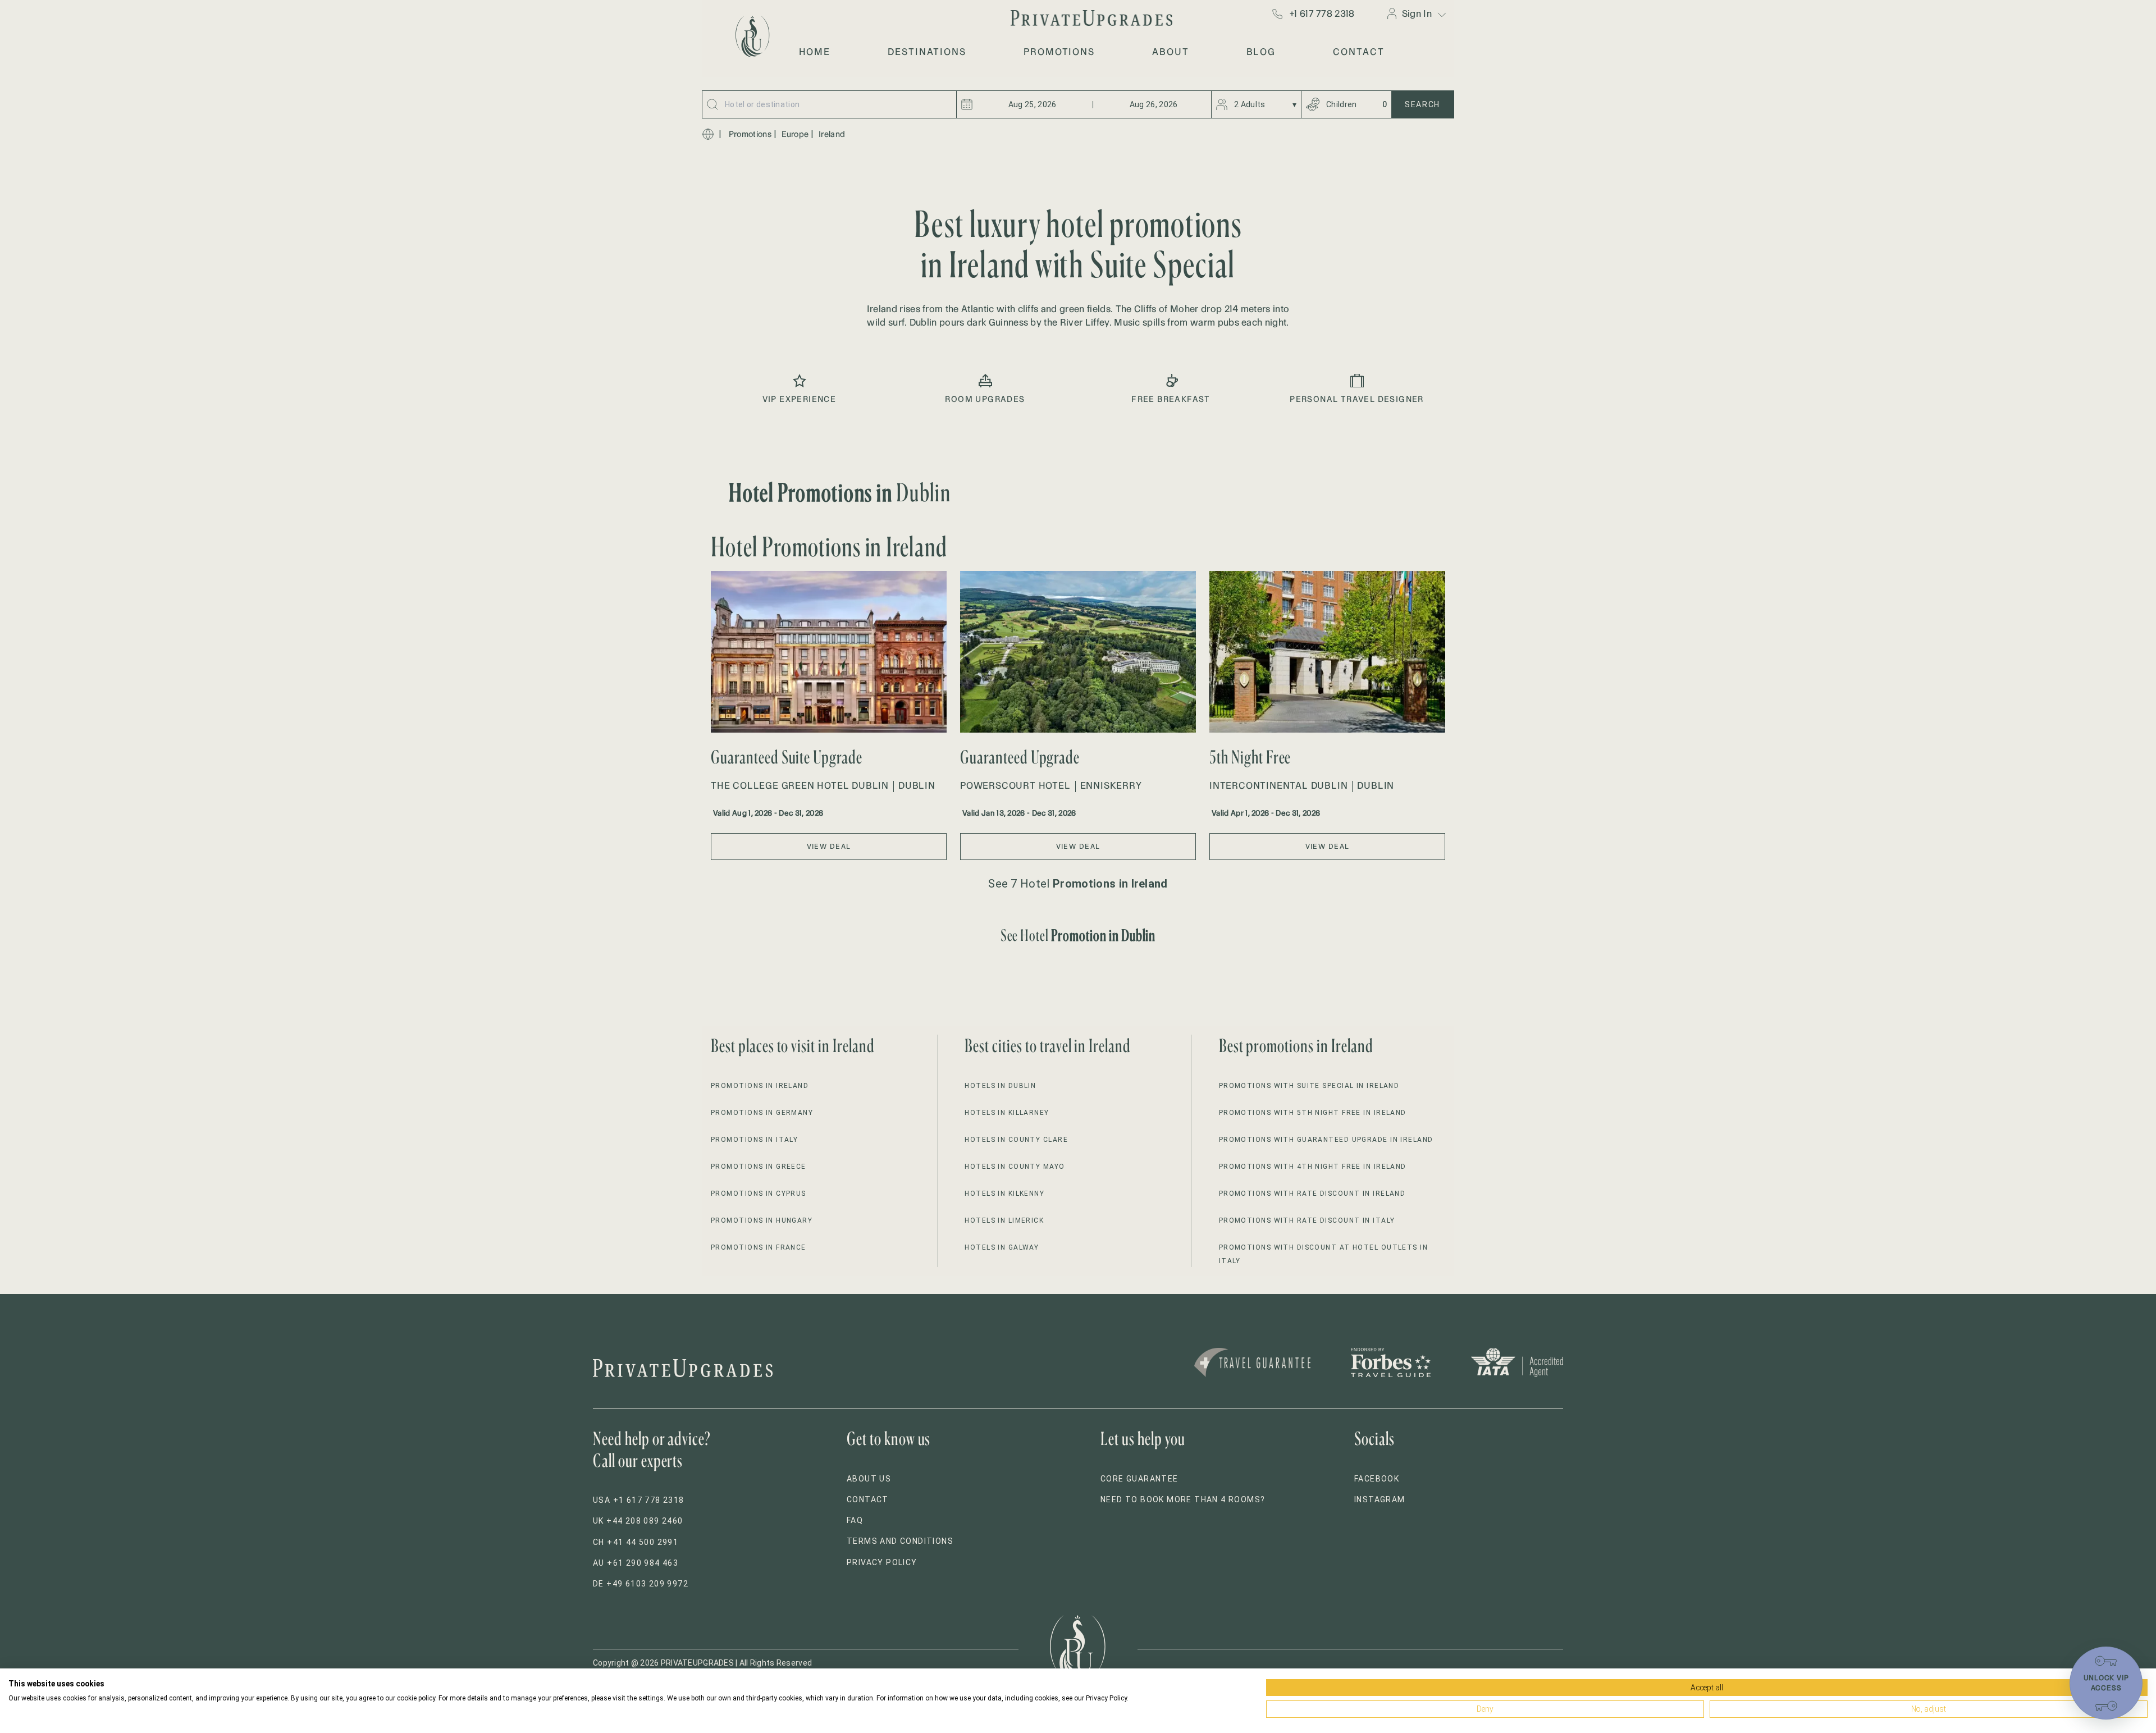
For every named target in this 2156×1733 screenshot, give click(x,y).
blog (1261, 52)
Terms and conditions (900, 1541)
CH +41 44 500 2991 (636, 1542)
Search (1422, 104)
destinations (927, 52)
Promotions (750, 134)
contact (1358, 52)
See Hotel (1078, 935)
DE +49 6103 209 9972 (641, 1584)
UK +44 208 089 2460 (638, 1521)
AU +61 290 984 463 (636, 1563)
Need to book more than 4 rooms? (1183, 1499)
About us (869, 1479)
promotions (1059, 52)
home (815, 52)
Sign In (1417, 13)
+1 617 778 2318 (1322, 13)
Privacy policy (882, 1562)
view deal (829, 846)
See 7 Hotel (1078, 884)
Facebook (1377, 1479)
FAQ (855, 1520)
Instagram (1380, 1499)
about (1171, 52)
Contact (868, 1499)
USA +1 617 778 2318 (639, 1500)
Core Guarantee (1139, 1479)
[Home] (708, 134)
